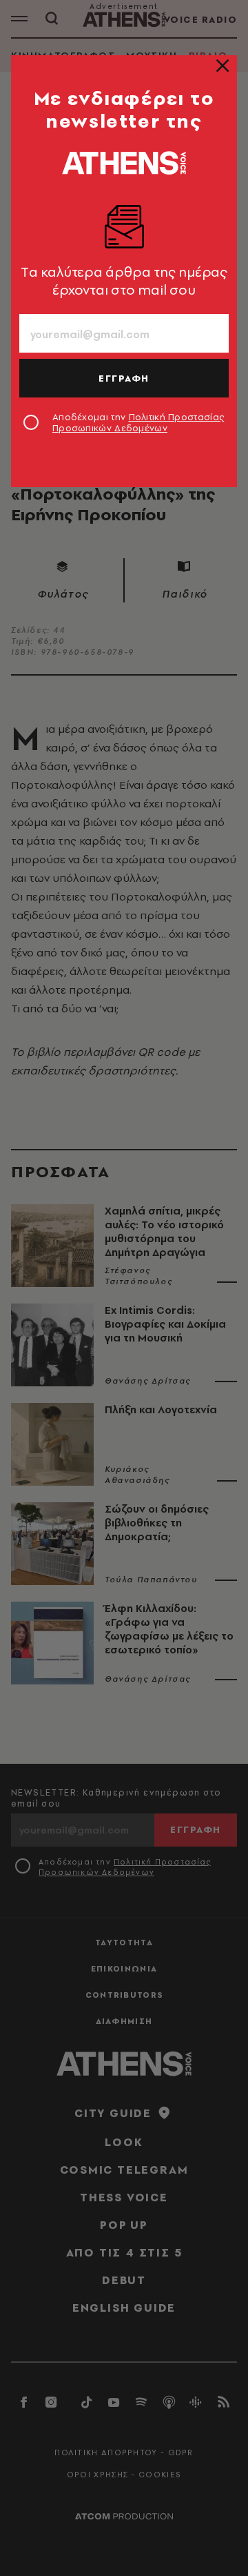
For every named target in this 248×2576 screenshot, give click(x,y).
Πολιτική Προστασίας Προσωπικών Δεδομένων (138, 422)
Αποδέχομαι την (138, 422)
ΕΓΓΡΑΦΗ (124, 378)
